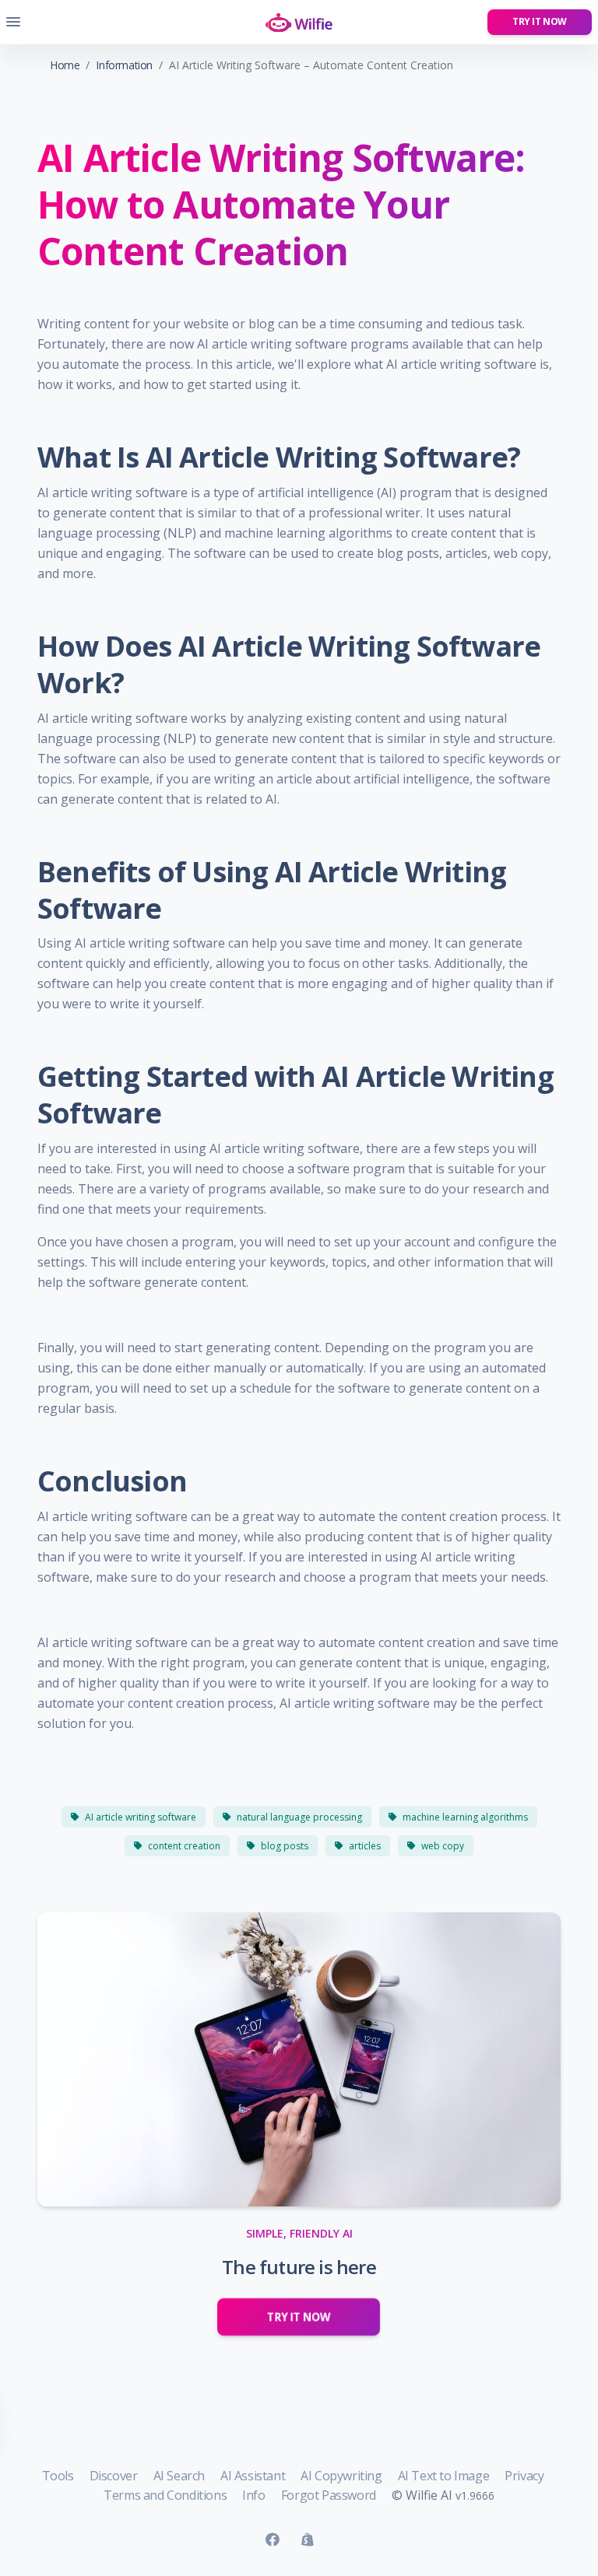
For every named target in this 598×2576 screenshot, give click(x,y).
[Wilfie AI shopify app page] (308, 2540)
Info (253, 2495)
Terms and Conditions (165, 2495)
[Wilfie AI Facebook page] (273, 2540)
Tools (58, 2476)
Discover (114, 2476)
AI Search (179, 2476)
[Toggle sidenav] (13, 22)
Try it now (540, 21)
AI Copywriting (341, 2476)
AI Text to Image (444, 2476)
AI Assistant (253, 2476)
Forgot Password (329, 2495)
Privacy (524, 2476)
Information (124, 65)
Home (65, 65)
